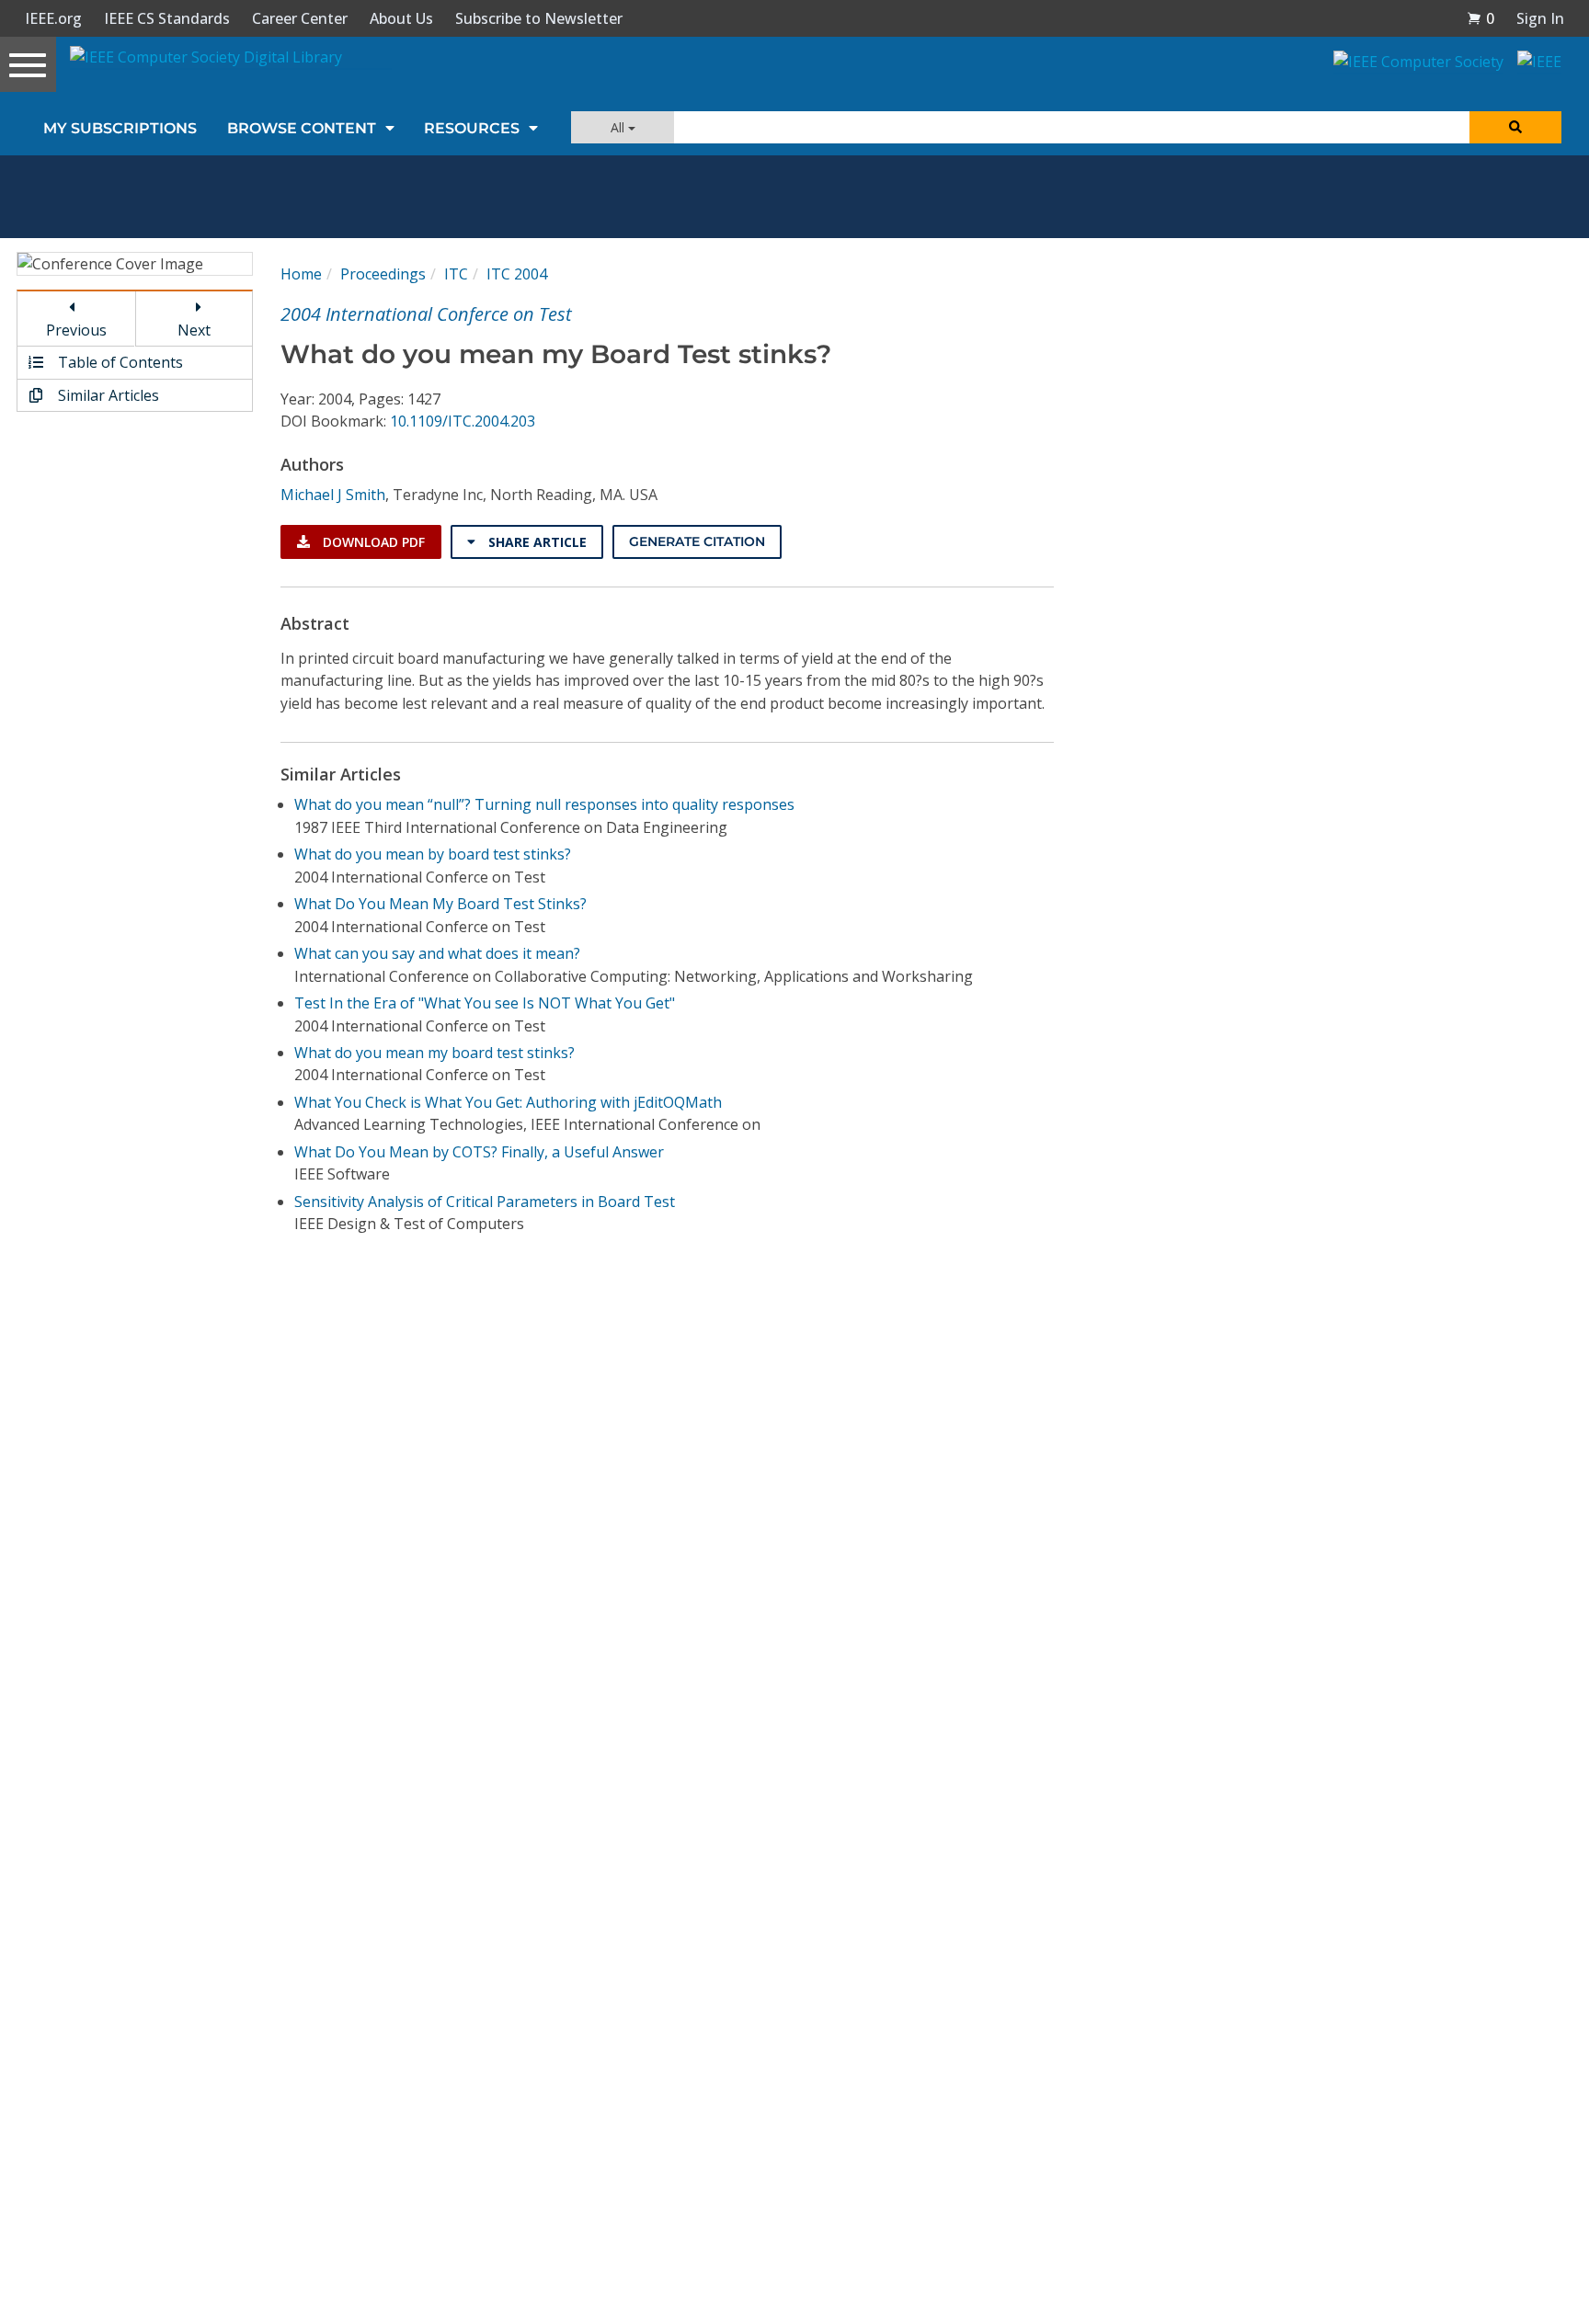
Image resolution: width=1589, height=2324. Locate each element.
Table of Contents (119, 362)
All (619, 127)
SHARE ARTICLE (536, 542)
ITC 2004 (517, 274)
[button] (1480, 18)
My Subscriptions (120, 128)
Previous (76, 330)
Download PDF (372, 542)
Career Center (300, 18)
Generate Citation (697, 541)
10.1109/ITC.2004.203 (463, 421)
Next (194, 330)
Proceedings (383, 274)
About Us (401, 18)
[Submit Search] (1515, 127)
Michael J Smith (333, 495)
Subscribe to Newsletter (539, 18)
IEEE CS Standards (167, 18)
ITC (456, 274)
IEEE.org (53, 18)
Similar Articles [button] (107, 395)
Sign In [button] (1540, 18)
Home (301, 274)
